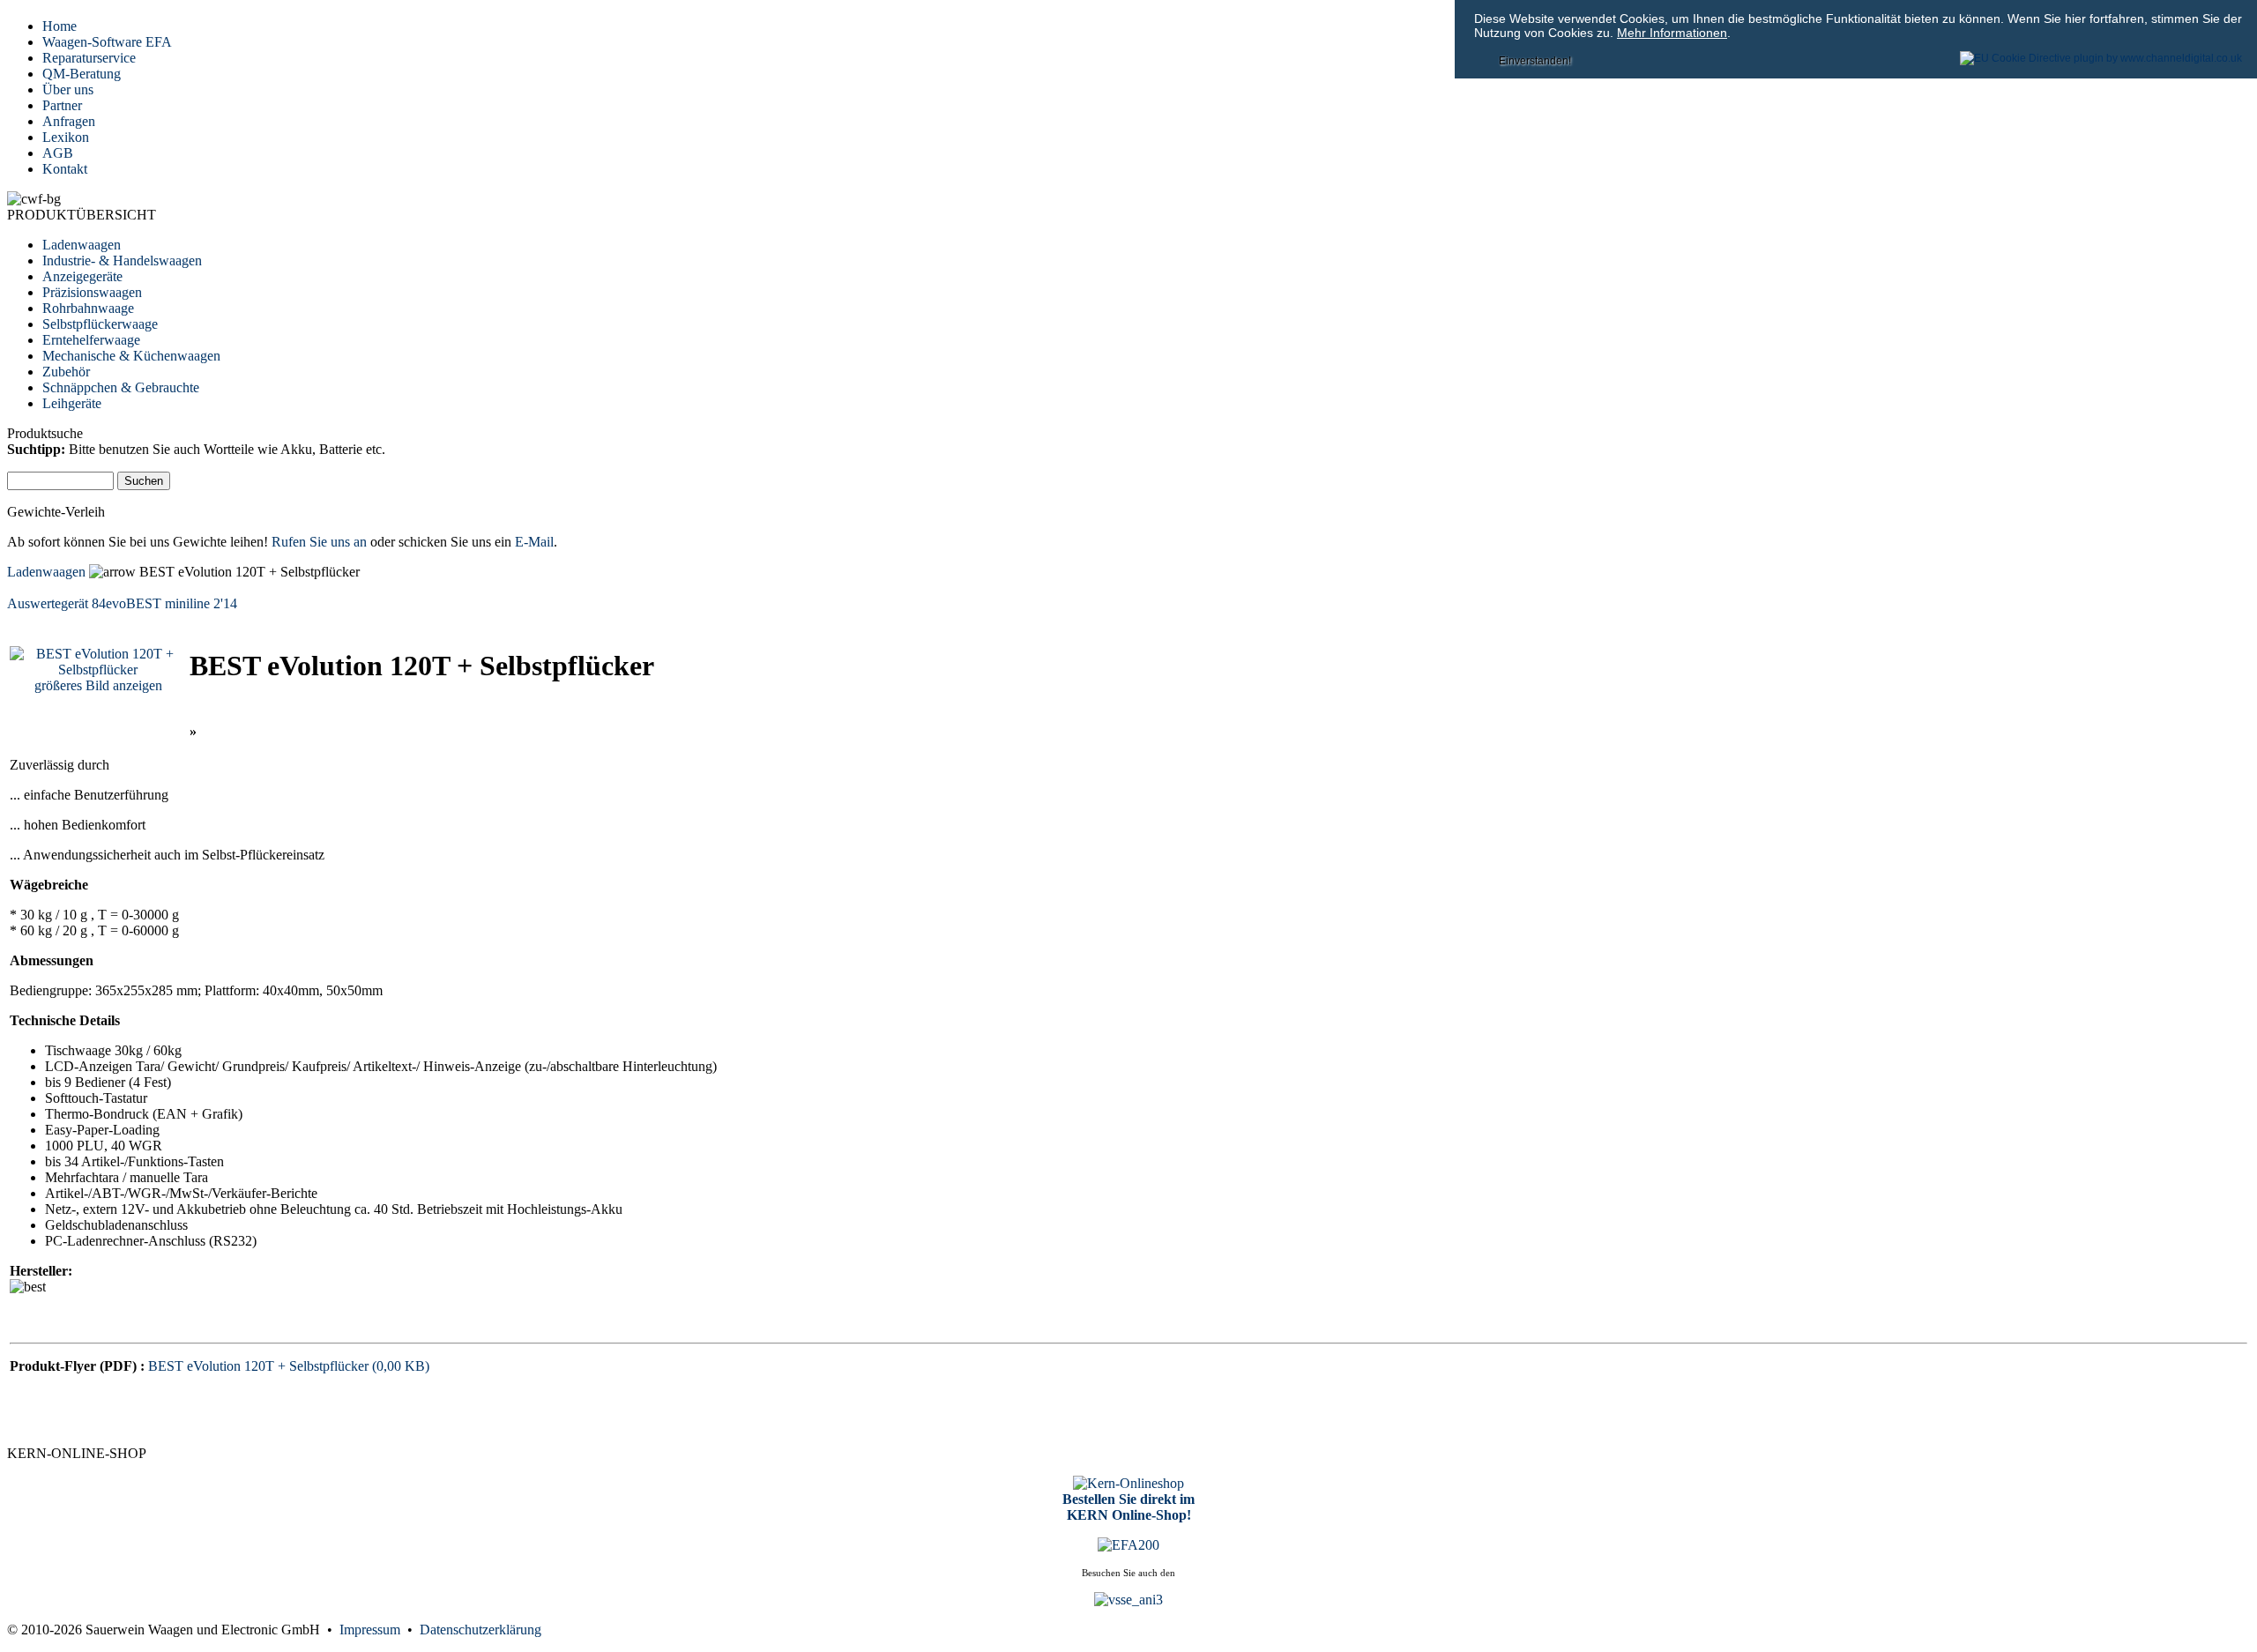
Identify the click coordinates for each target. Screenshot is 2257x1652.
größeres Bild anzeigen (98, 685)
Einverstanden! (1535, 61)
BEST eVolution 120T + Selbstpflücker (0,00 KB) (289, 1366)
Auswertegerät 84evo (67, 603)
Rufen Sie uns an (319, 542)
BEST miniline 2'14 (182, 603)
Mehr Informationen (1672, 33)
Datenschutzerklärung (480, 1630)
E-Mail (534, 542)
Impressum (373, 1630)
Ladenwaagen (46, 572)
